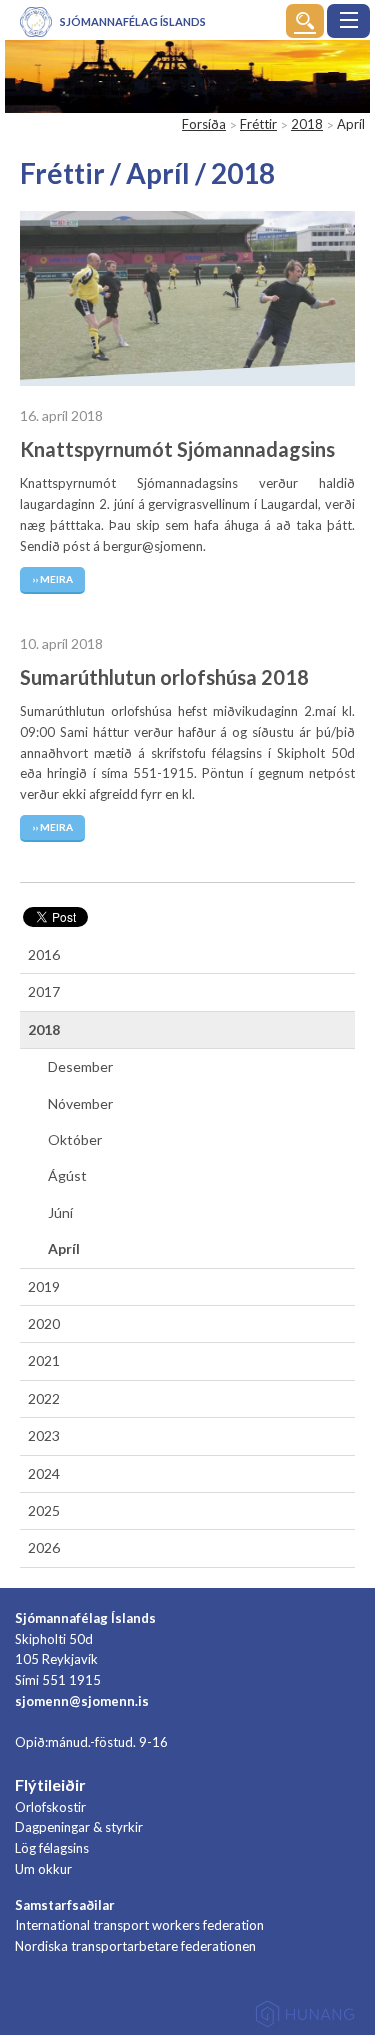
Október (75, 1139)
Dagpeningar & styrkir (79, 1827)
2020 (44, 1323)
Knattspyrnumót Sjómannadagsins (177, 449)
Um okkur (43, 1869)
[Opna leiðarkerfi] (348, 21)
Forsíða (204, 124)
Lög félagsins (52, 1848)
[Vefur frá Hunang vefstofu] (305, 2017)
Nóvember (80, 1103)
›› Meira (52, 579)
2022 (44, 1398)
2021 (44, 1360)
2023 (44, 1435)
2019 (44, 1286)
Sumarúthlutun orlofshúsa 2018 (164, 677)
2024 (44, 1473)
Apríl (64, 1248)
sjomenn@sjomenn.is (82, 1701)
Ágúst (67, 1175)
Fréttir (258, 124)
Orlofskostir (50, 1807)
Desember (80, 1066)
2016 (44, 954)
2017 (44, 991)
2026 (44, 1547)
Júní (60, 1212)
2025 (44, 1510)
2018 (307, 124)
